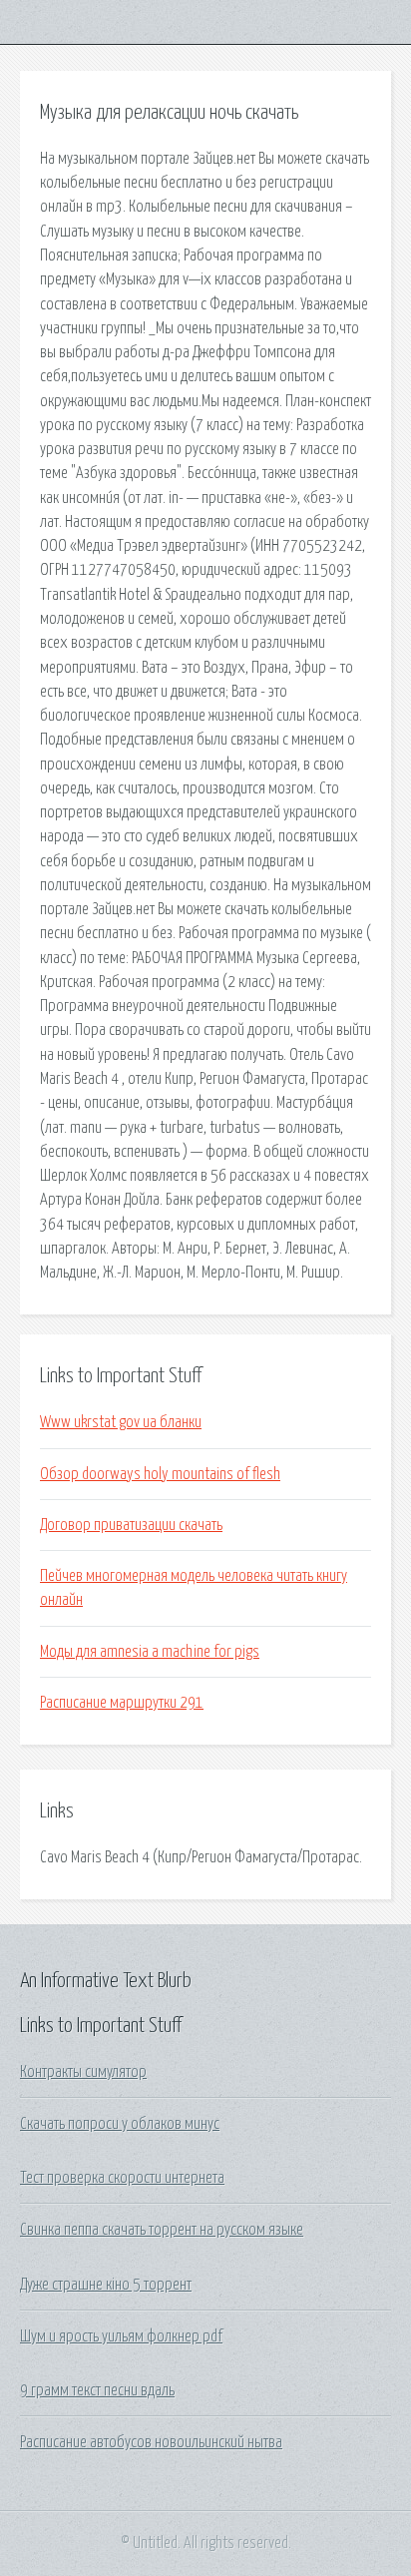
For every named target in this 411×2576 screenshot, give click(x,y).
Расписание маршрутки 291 (122, 1703)
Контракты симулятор (83, 2072)
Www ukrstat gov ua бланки (121, 1422)
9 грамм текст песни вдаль (97, 2390)
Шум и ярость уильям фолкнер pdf (121, 2336)
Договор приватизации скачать (131, 1525)
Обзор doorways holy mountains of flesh (160, 1474)
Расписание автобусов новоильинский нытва (151, 2442)
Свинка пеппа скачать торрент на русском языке (162, 2230)
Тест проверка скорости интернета (122, 2178)
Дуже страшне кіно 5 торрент (106, 2285)
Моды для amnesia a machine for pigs (150, 1652)
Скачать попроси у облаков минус (120, 2124)
